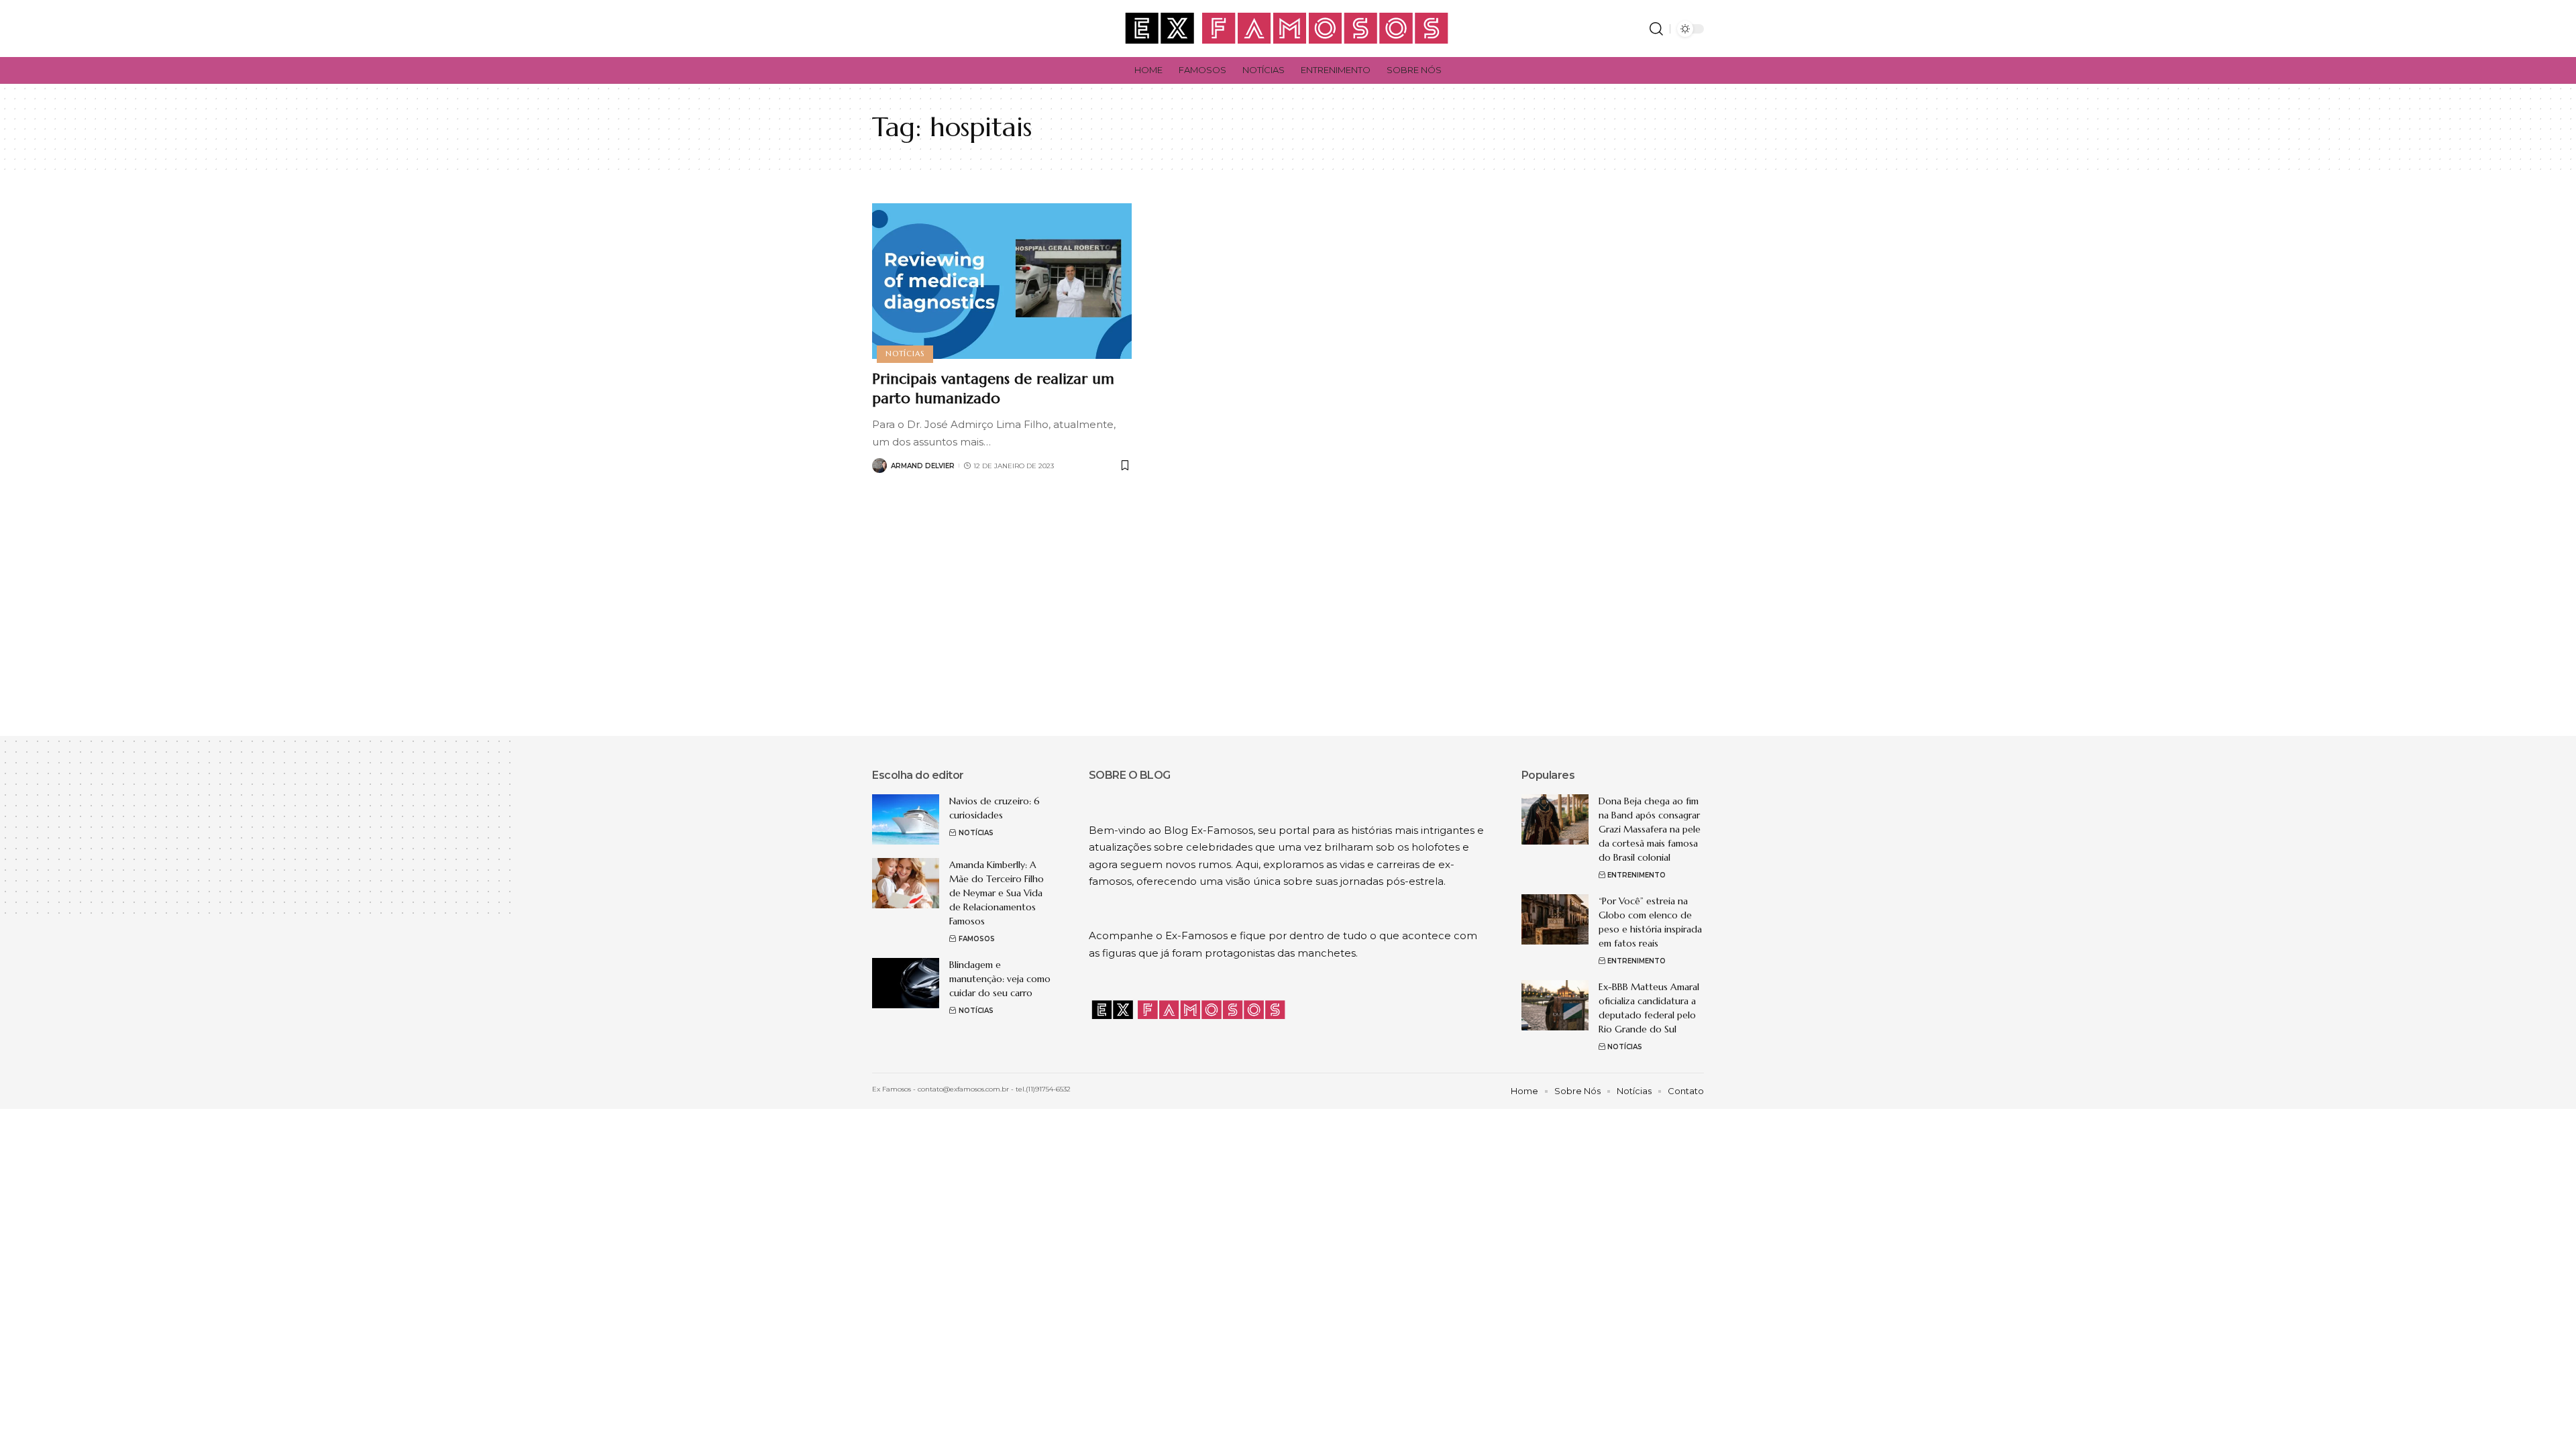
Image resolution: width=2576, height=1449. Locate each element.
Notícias (905, 354)
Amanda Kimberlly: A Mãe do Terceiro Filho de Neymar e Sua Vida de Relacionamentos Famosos (997, 893)
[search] (1656, 29)
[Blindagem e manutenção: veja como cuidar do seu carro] (906, 983)
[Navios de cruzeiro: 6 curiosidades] (906, 819)
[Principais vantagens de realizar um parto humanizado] (1002, 281)
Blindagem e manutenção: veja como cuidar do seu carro (1000, 979)
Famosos (977, 939)
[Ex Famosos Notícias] (1288, 29)
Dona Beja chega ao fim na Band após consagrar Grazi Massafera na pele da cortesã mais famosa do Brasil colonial (1650, 829)
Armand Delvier (923, 466)
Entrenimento (1636, 875)
